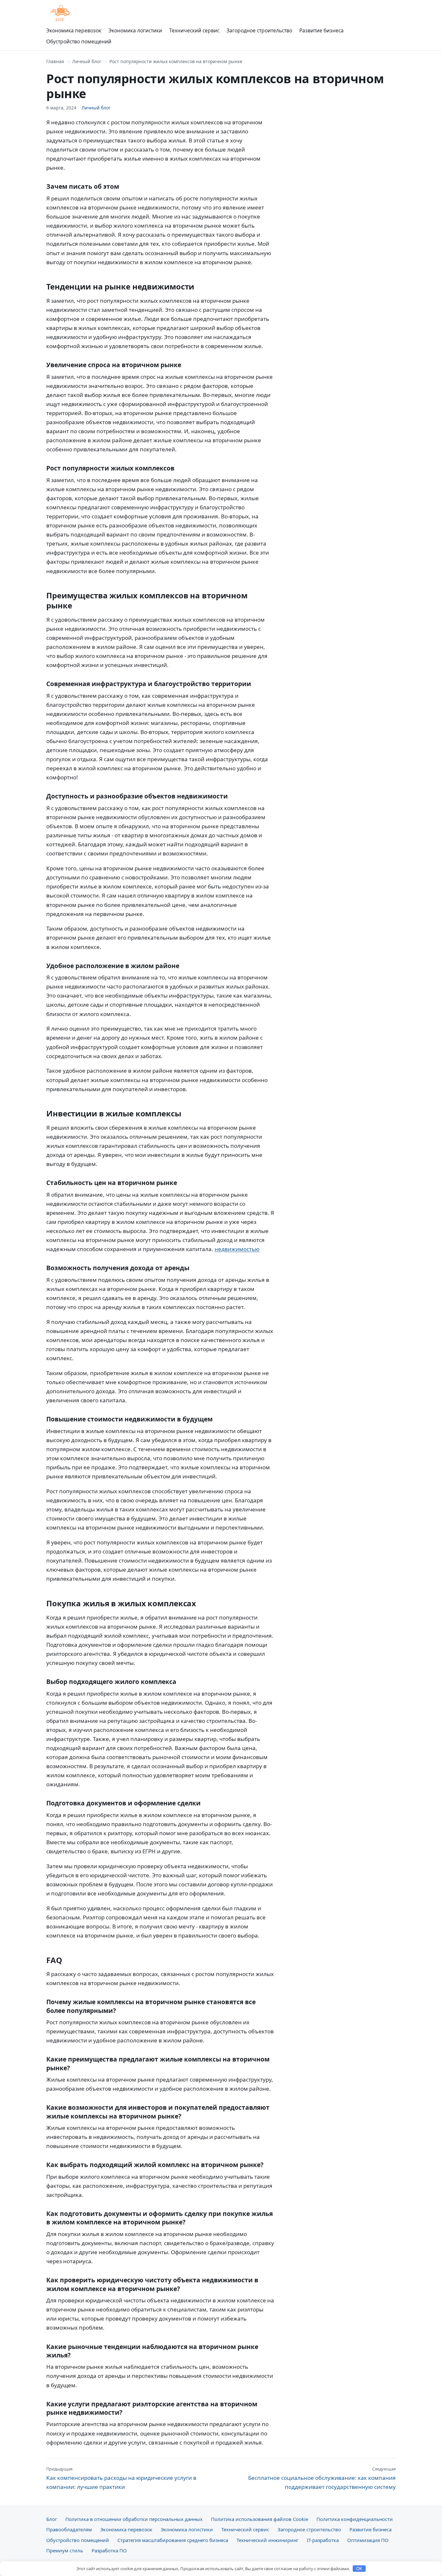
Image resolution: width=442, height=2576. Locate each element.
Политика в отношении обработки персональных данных (134, 2519)
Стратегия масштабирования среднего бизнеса (173, 2540)
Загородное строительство (259, 30)
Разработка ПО (109, 2550)
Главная (55, 61)
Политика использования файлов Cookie (260, 2519)
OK (359, 2569)
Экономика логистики (135, 30)
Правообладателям (69, 2529)
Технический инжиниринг (267, 2540)
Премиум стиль (65, 2550)
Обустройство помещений (79, 41)
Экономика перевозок (74, 30)
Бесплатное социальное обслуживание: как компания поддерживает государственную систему (322, 2478)
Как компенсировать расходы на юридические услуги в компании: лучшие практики (121, 2478)
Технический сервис (194, 30)
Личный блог (87, 61)
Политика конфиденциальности (355, 2519)
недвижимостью (237, 1249)
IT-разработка (323, 2540)
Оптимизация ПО (368, 2540)
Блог (52, 2519)
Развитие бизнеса (321, 30)
